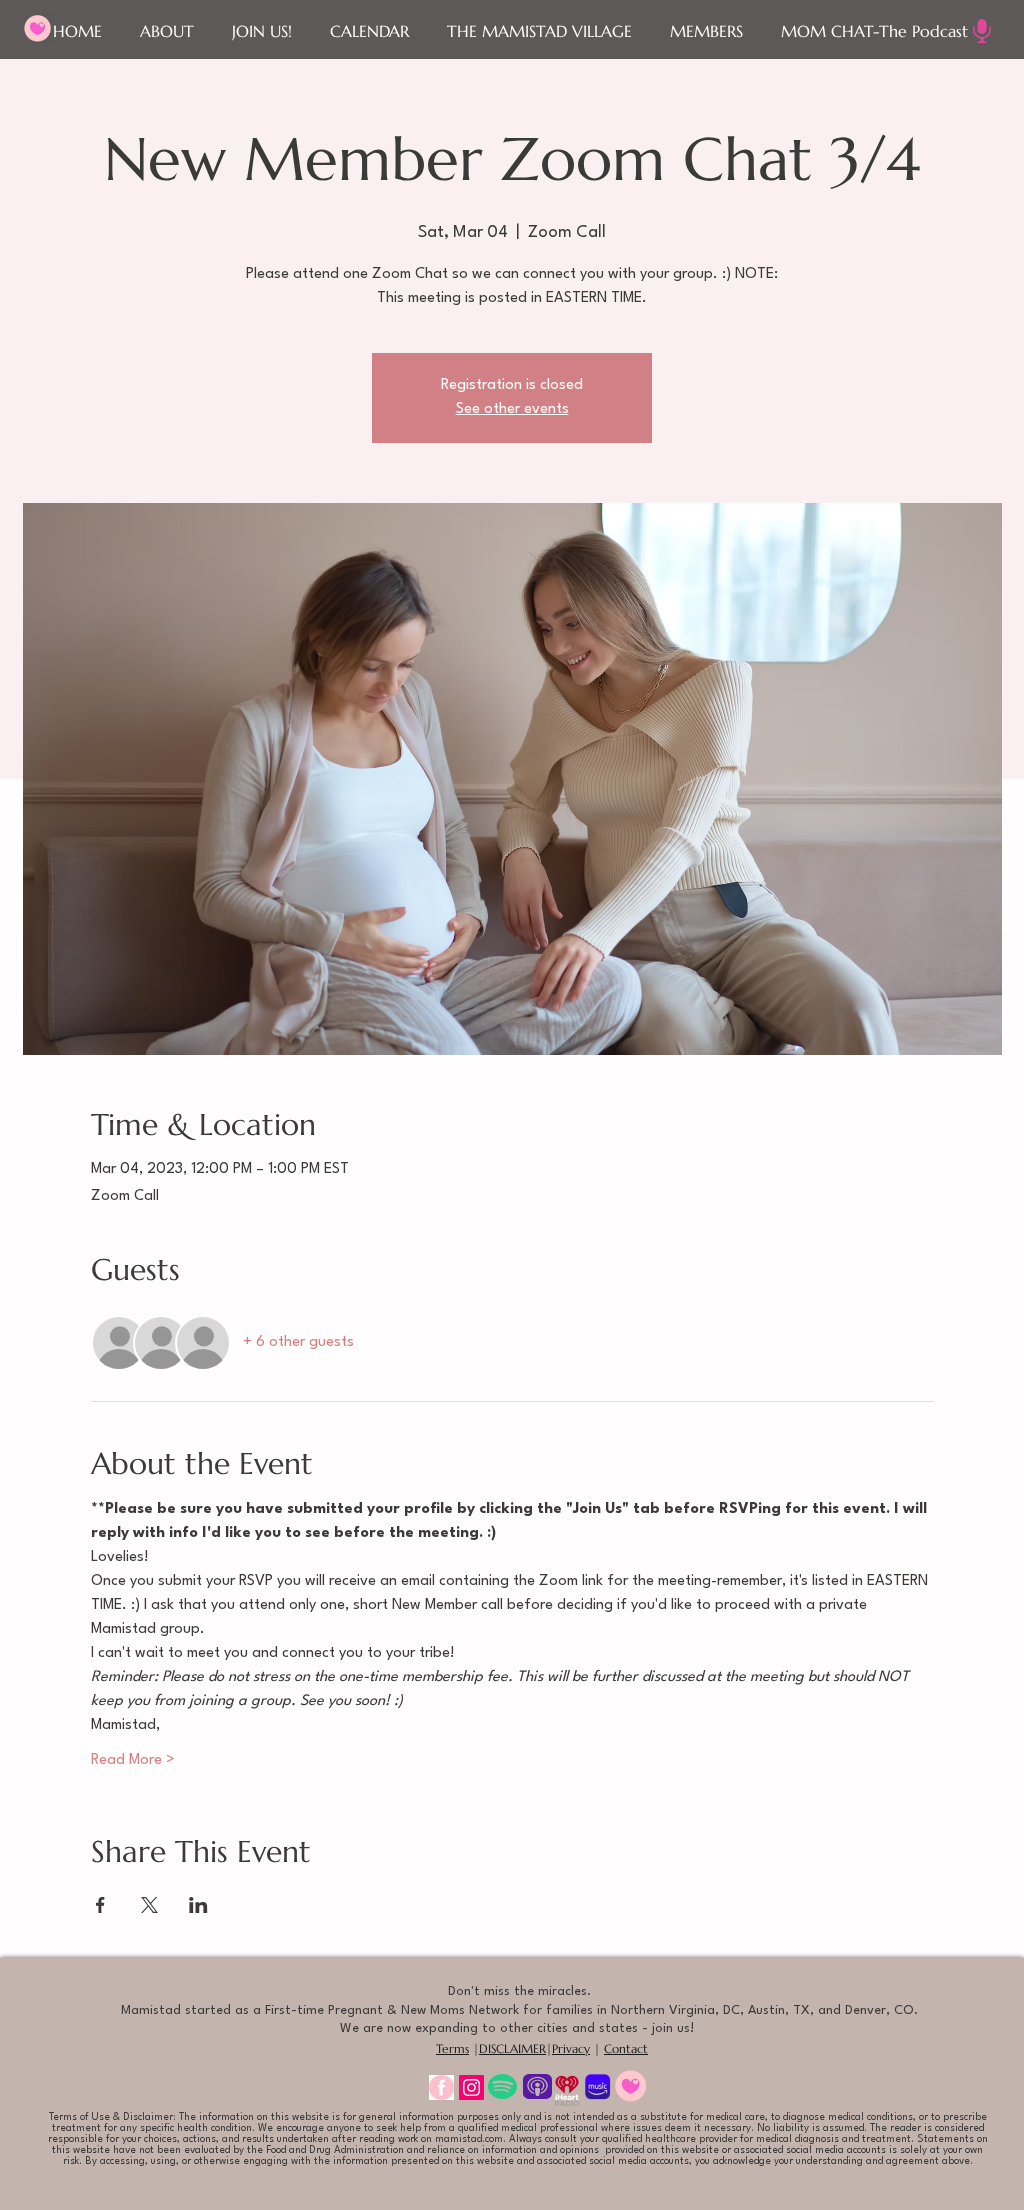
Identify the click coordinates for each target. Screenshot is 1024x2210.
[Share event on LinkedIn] (198, 1905)
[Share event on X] (149, 1905)
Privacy (571, 2048)
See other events (512, 409)
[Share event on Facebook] (100, 1905)
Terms (452, 2048)
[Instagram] (471, 2087)
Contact (626, 2048)
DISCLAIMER (512, 2048)
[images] (441, 2087)
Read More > (133, 1760)
